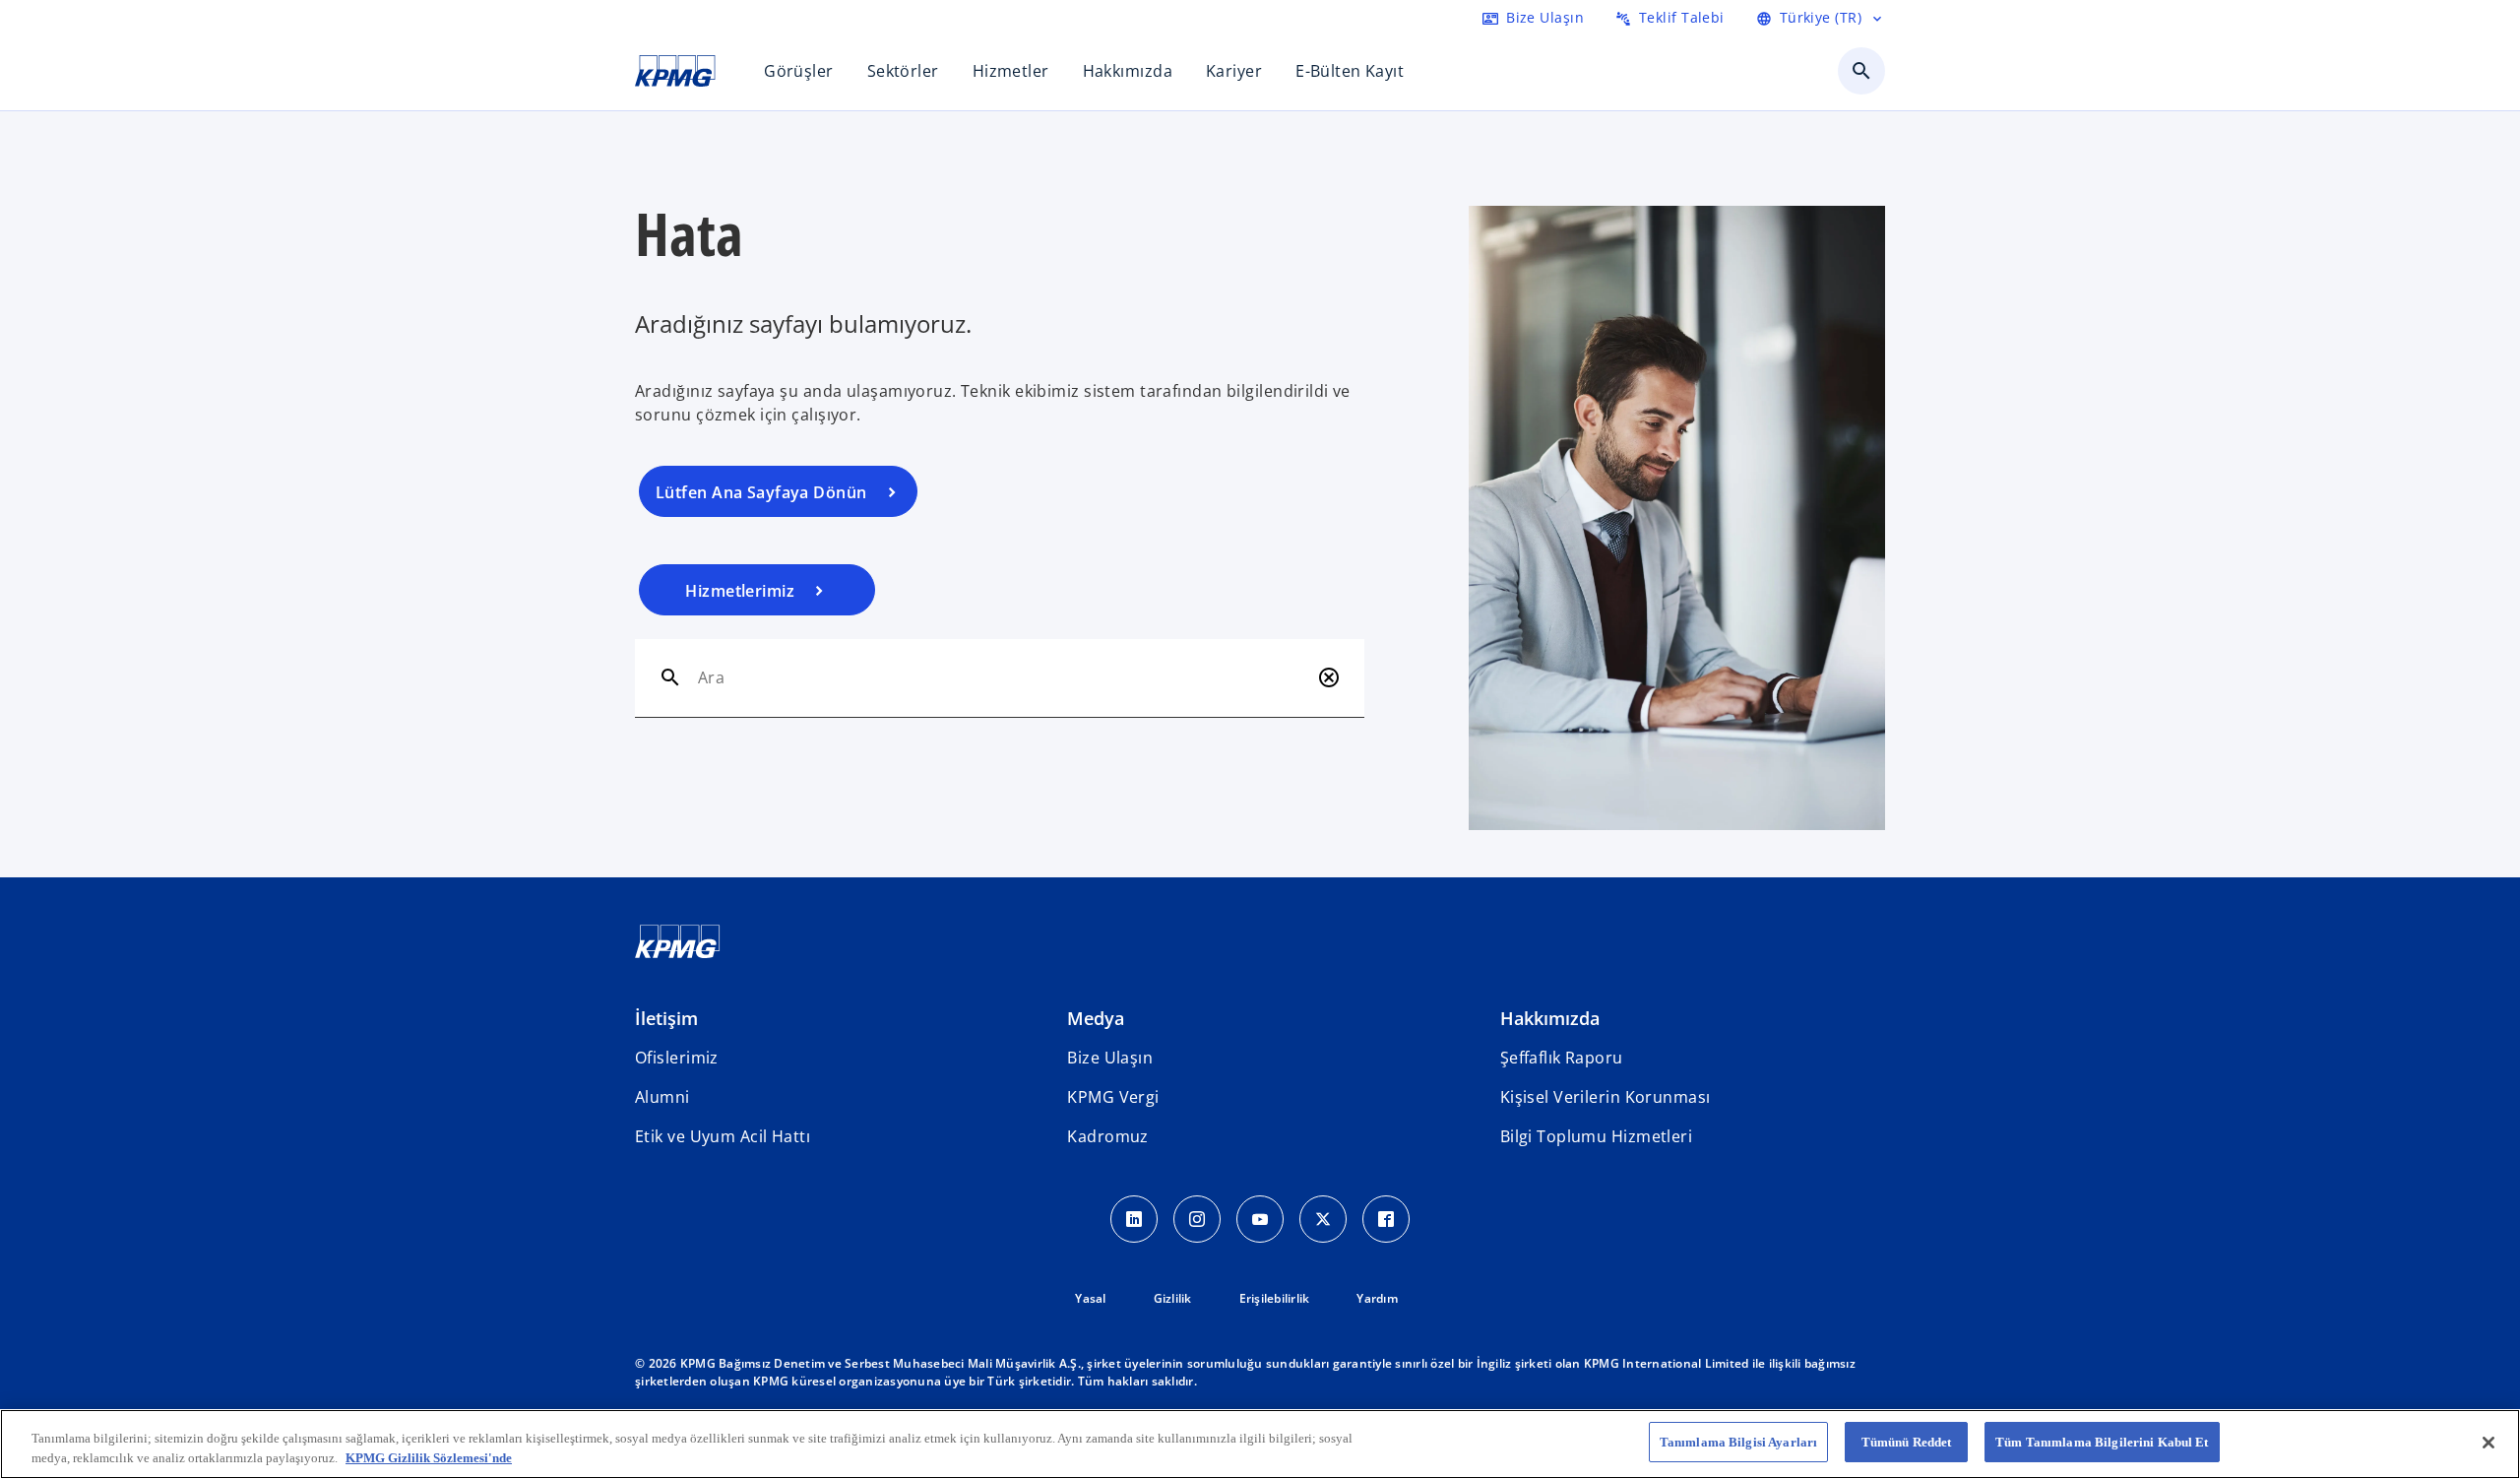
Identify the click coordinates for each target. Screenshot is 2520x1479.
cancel (1329, 677)
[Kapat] (2488, 1443)
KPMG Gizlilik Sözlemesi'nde (429, 1458)
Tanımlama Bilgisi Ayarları (1738, 1442)
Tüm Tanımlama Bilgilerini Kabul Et (2102, 1442)
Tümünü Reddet (1907, 1442)
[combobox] (1004, 677)
